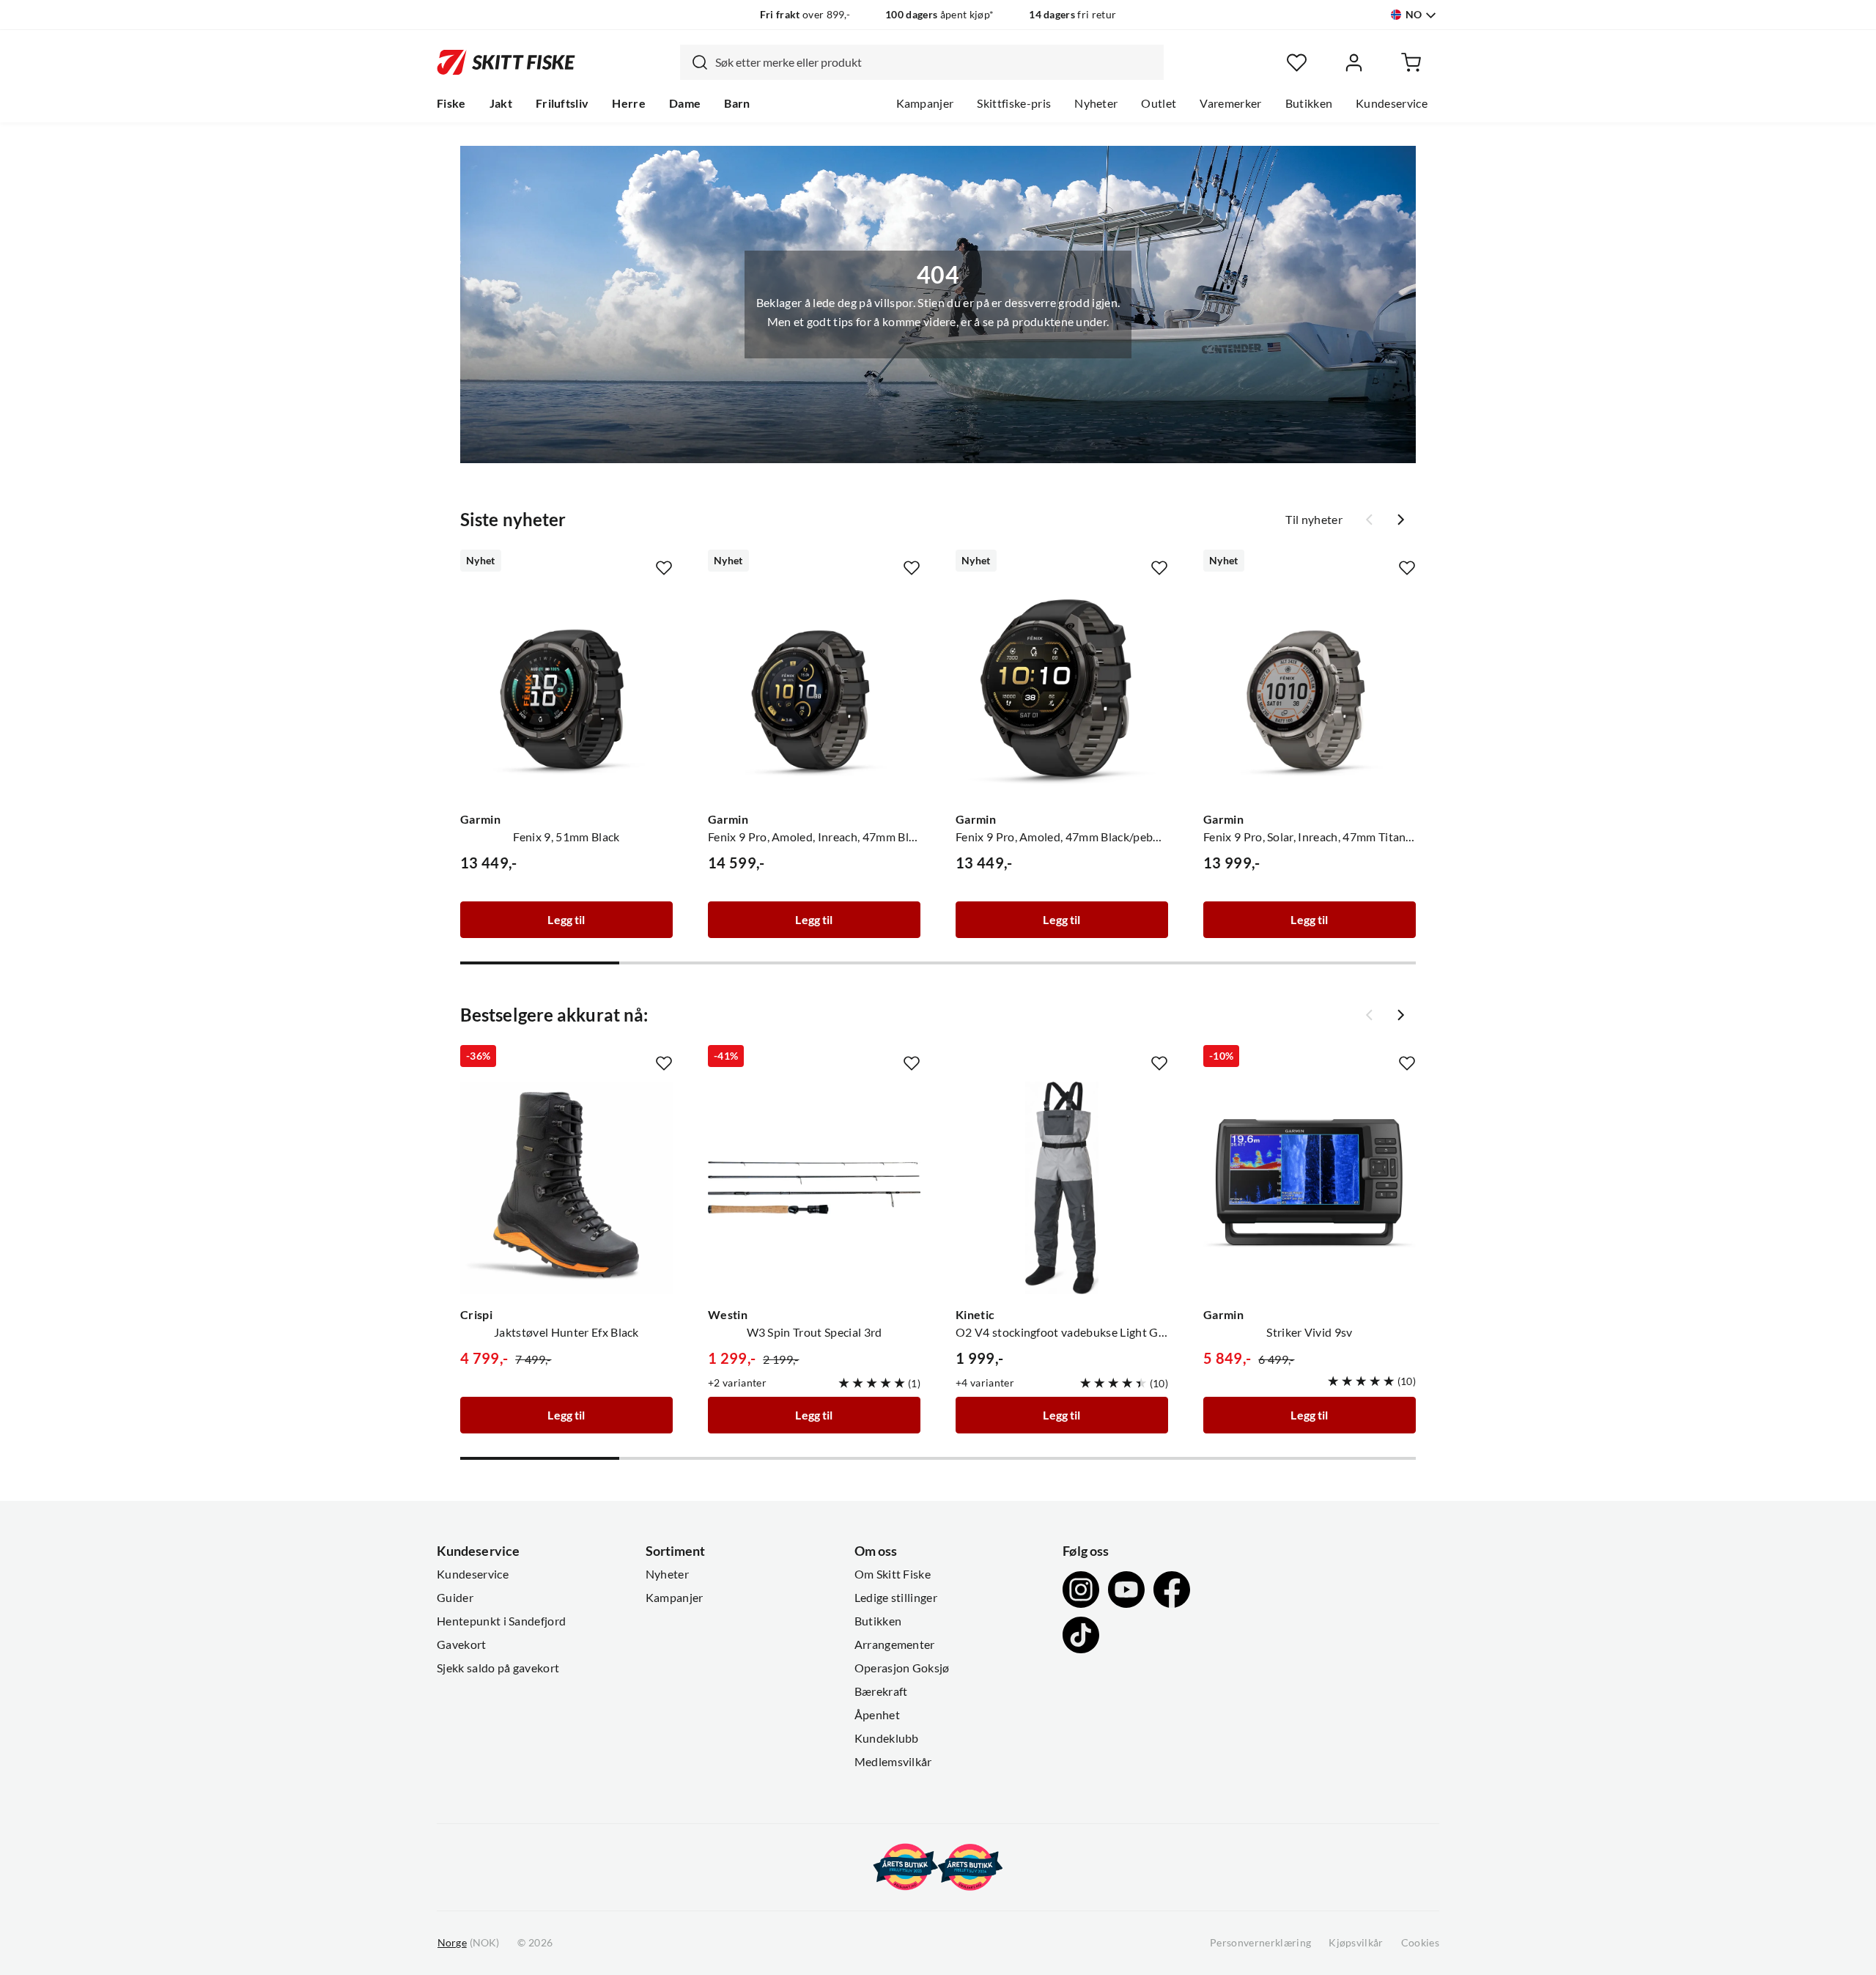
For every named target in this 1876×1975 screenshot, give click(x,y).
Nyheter (1096, 103)
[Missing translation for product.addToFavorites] (664, 568)
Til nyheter (1314, 520)
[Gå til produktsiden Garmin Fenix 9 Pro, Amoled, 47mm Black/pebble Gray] (1062, 693)
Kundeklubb (887, 1738)
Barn (737, 103)
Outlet (1159, 103)
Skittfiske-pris (1014, 103)
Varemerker (1230, 103)
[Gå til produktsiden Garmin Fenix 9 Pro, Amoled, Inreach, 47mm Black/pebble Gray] (814, 693)
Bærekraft (881, 1691)
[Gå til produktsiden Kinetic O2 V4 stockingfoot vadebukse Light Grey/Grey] (1062, 1188)
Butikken (1309, 103)
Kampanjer (925, 103)
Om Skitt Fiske (893, 1574)
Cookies (1420, 1943)
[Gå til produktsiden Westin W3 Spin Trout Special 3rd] (814, 1188)
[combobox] (922, 62)
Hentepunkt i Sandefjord (501, 1621)
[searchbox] (936, 62)
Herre (629, 103)
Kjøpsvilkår (1356, 1943)
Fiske (451, 103)
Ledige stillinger (896, 1598)
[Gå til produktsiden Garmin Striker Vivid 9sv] (1310, 1188)
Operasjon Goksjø (902, 1668)
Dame (685, 103)
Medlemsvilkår (893, 1762)
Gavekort (462, 1644)
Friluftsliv (562, 103)
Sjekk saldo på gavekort (498, 1668)
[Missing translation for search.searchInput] (694, 62)
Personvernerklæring (1260, 1943)
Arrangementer (895, 1644)
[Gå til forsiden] (506, 62)
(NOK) (468, 1943)
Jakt (501, 103)
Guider (455, 1598)
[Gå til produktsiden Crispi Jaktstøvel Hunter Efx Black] (566, 1188)
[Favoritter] (1297, 63)
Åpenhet (877, 1715)
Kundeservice (1392, 103)
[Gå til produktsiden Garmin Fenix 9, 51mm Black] (566, 693)
